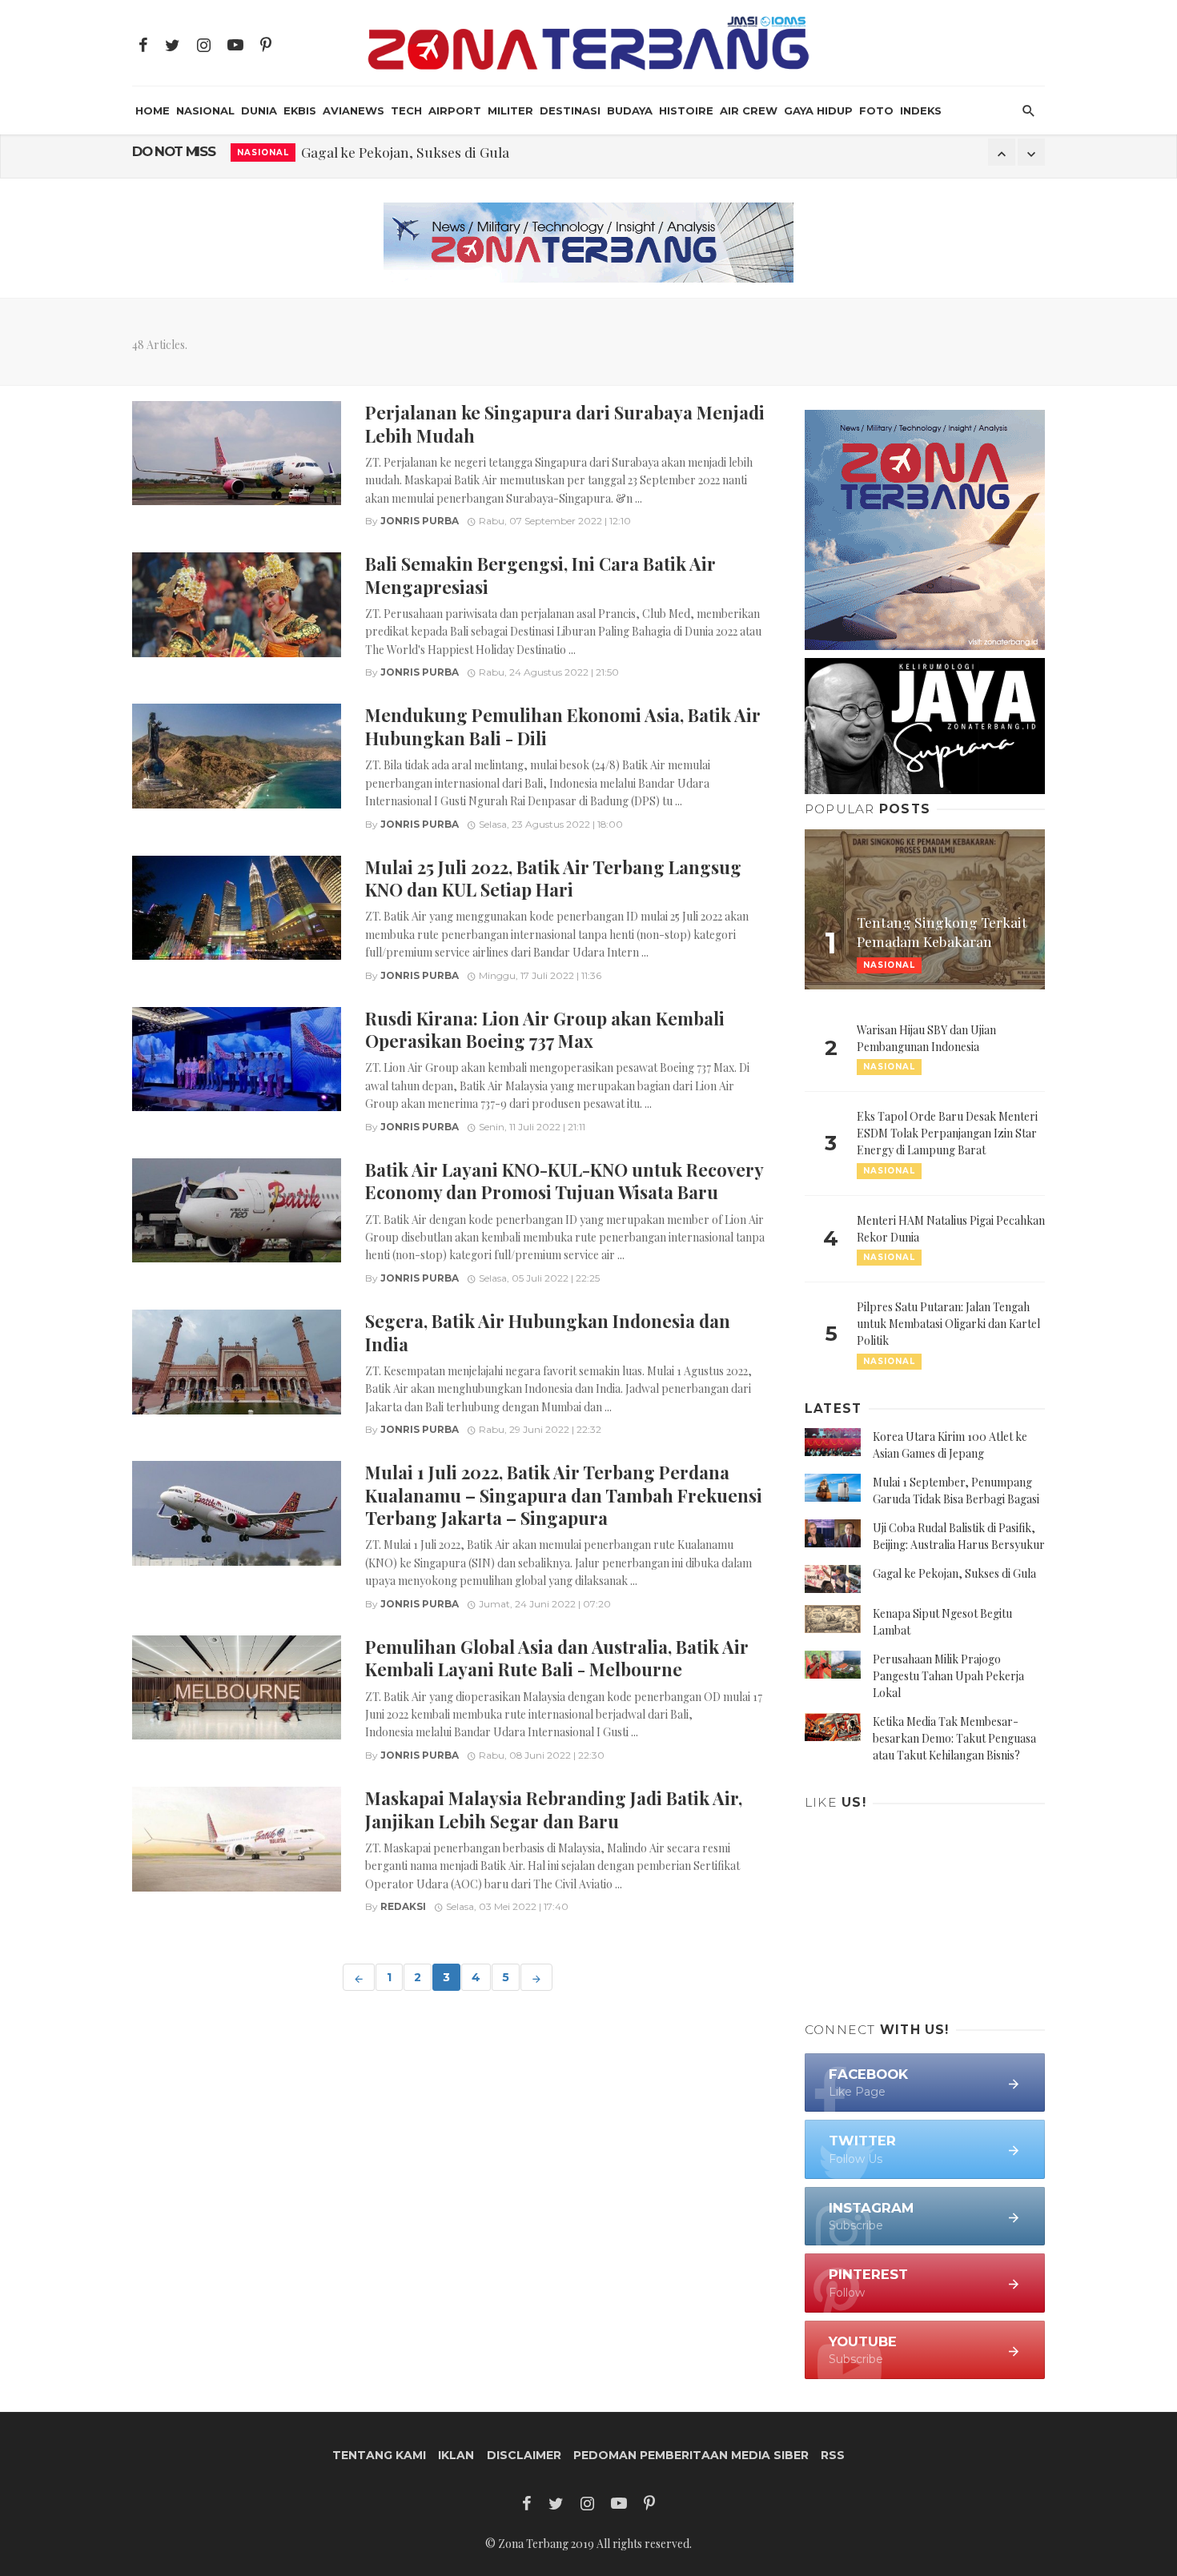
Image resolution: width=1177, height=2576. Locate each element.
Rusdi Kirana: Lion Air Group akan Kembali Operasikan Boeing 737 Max (545, 1029)
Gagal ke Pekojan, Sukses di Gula (954, 1573)
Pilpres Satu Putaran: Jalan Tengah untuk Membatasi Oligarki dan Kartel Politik (948, 1324)
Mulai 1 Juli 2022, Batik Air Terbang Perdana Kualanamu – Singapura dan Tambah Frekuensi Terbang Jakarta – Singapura (564, 1495)
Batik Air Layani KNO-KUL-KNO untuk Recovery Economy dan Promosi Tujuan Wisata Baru (564, 1180)
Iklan (456, 2455)
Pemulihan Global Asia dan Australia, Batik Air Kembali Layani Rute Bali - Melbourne (557, 1657)
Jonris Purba (420, 521)
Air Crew (749, 110)
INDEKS (921, 110)
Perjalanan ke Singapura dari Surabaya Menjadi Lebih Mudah (565, 423)
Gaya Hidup (818, 110)
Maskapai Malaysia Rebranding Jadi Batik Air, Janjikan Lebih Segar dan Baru (554, 1809)
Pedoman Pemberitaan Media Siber (691, 2455)
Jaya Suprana (275, 165)
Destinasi (570, 110)
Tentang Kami (379, 2455)
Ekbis (300, 110)
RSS (833, 2455)
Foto (876, 110)
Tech (406, 110)
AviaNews (354, 110)
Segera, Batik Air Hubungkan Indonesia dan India (548, 1332)
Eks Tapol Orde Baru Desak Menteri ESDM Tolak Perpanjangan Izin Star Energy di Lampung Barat (947, 1133)
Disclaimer (524, 2455)
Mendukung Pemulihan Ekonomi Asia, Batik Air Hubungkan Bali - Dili (563, 726)
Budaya (630, 110)
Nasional (205, 110)
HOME (153, 110)
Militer (510, 110)
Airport (455, 110)
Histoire (686, 110)
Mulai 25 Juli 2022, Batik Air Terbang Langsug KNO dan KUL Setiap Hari (553, 878)
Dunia (259, 110)
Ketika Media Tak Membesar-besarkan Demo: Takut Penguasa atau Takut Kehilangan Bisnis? (954, 1738)
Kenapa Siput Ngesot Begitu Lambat (443, 165)
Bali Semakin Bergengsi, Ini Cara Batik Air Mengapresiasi (540, 574)
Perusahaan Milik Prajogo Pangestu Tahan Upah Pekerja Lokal (948, 1676)
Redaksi (403, 1906)
